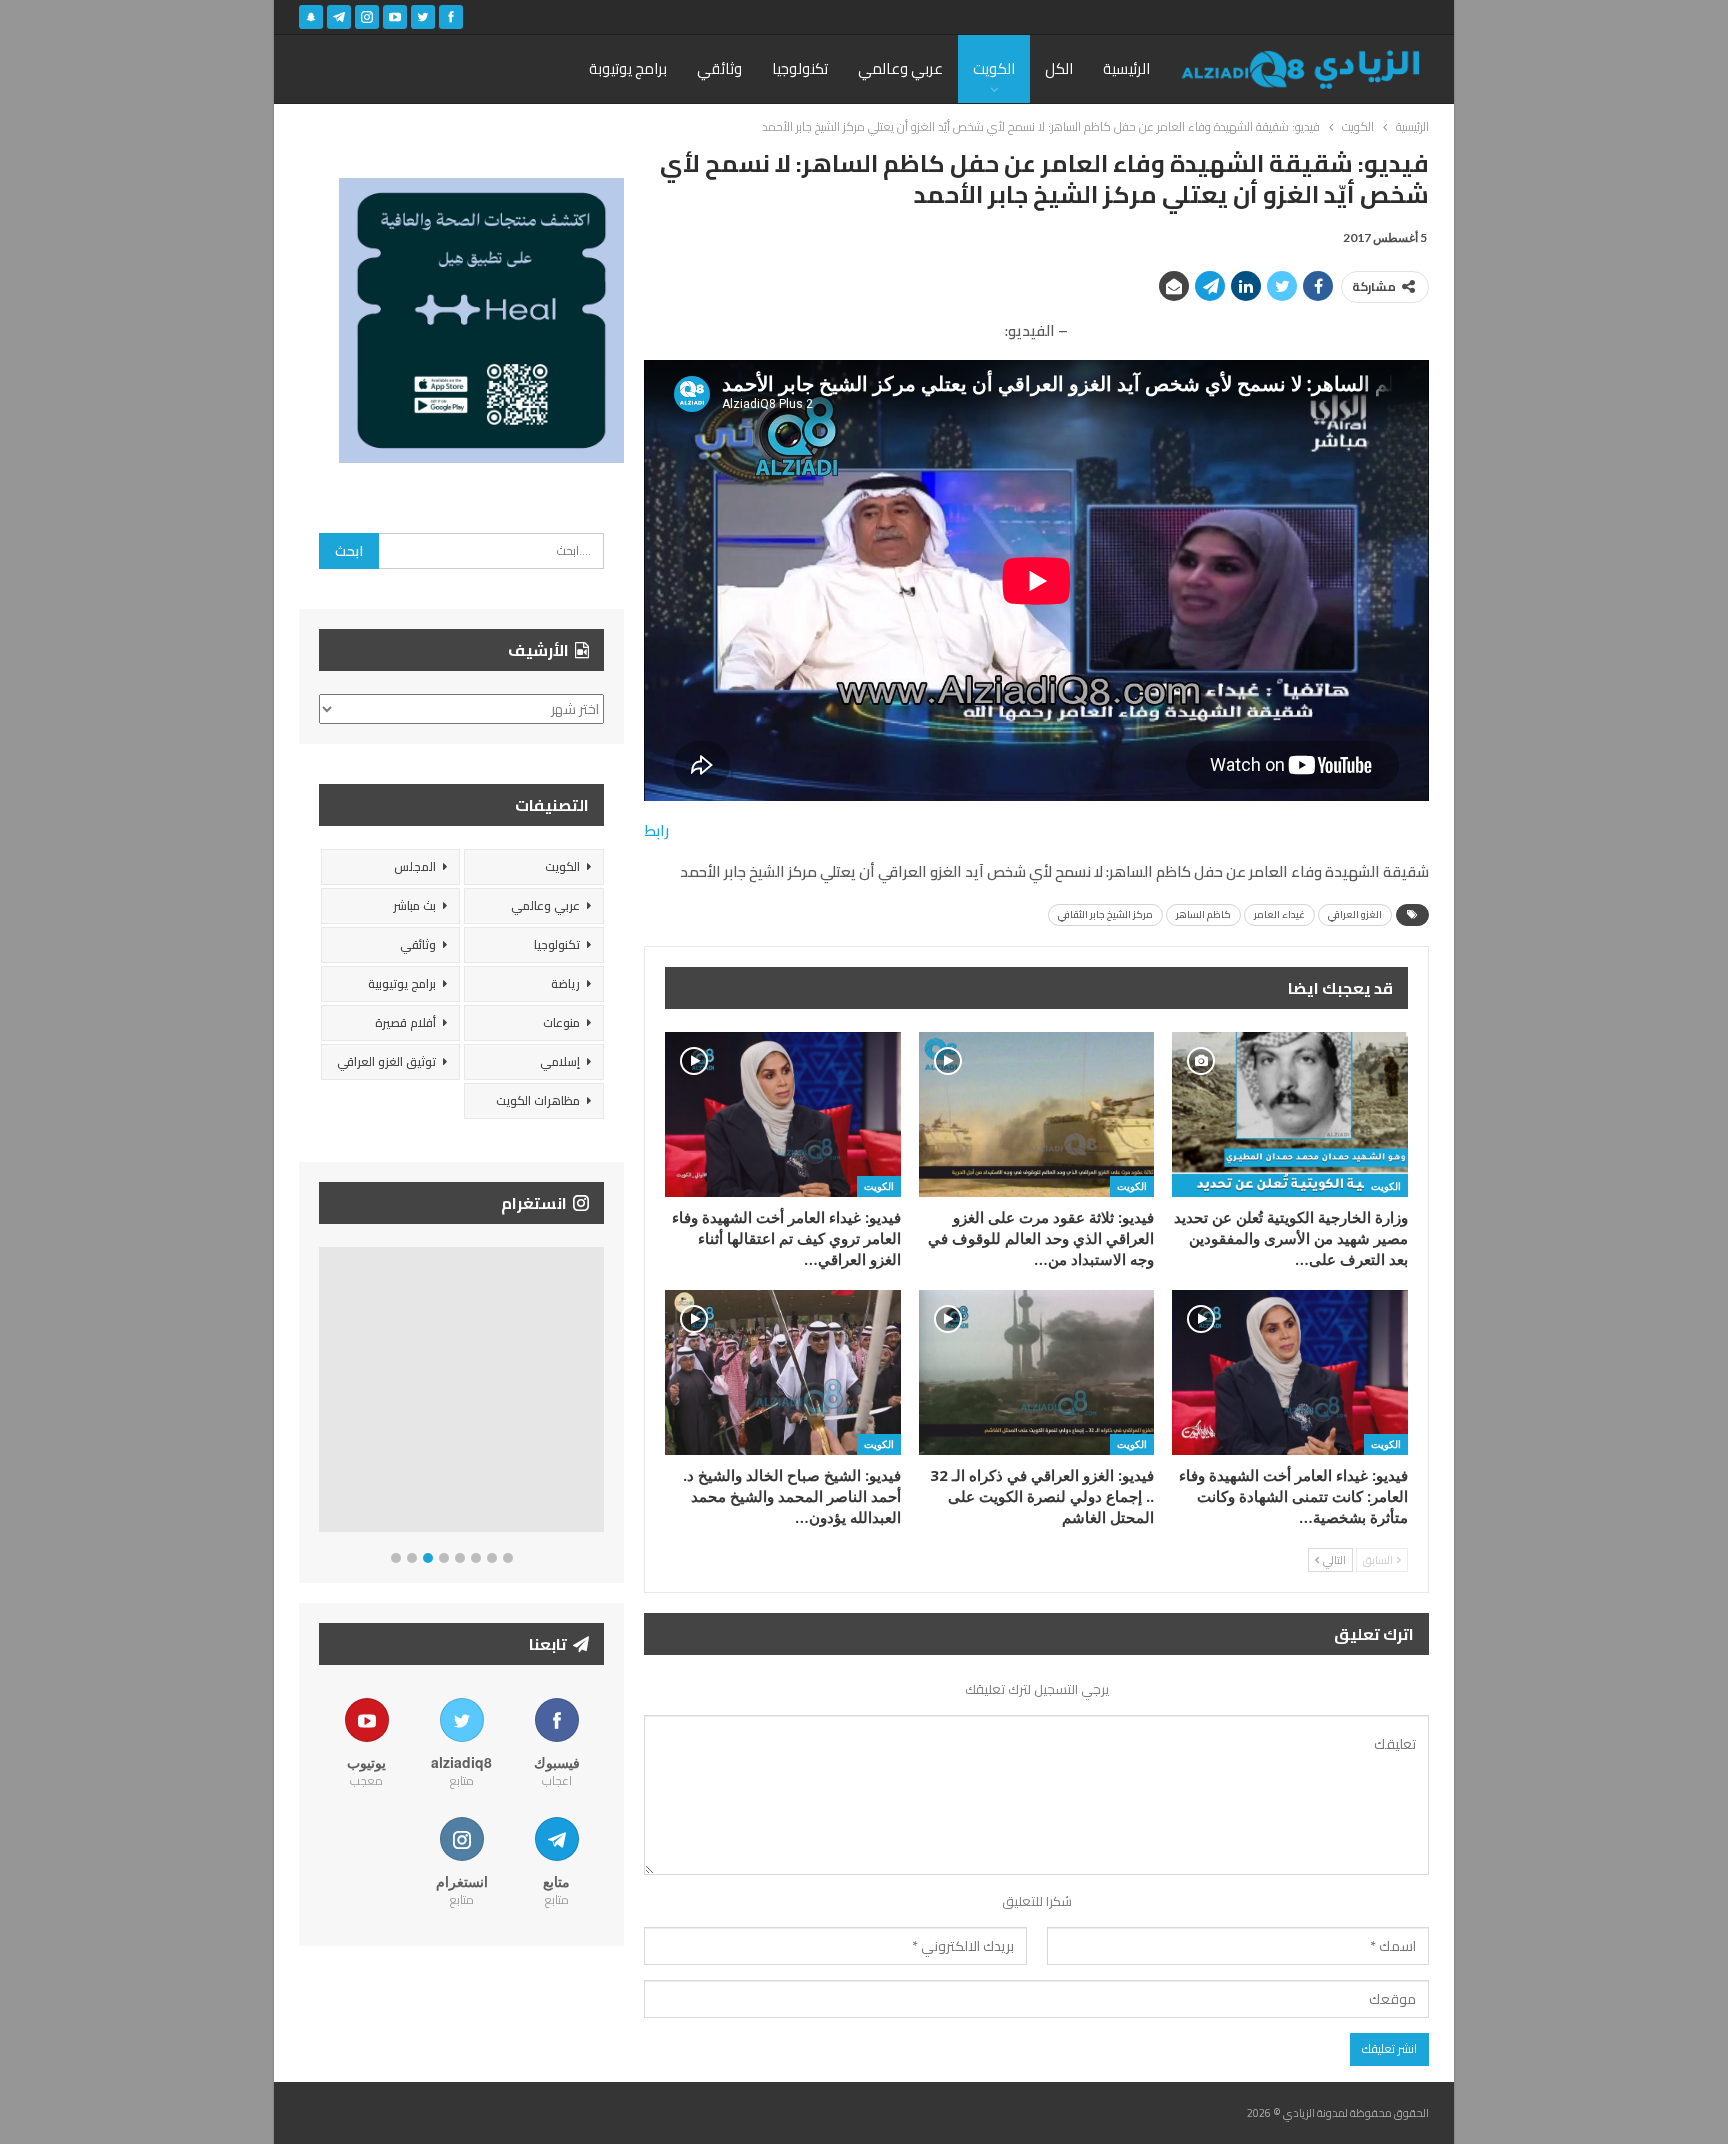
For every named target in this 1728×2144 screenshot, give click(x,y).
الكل (1059, 68)
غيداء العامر (1279, 914)
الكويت (994, 68)
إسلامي (560, 1061)
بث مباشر (414, 905)
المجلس (415, 866)
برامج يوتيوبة (628, 68)
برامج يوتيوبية (402, 983)
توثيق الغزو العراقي (386, 1061)
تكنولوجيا (800, 68)
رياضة (565, 983)
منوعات (561, 1022)
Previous (324, 1393)
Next (599, 1393)
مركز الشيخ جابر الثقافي (1105, 914)
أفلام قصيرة (405, 1022)
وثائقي (719, 68)
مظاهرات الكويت (538, 1100)
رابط (656, 830)
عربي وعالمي (900, 68)
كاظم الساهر (1203, 914)
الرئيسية (1126, 68)
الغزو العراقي (1355, 914)
